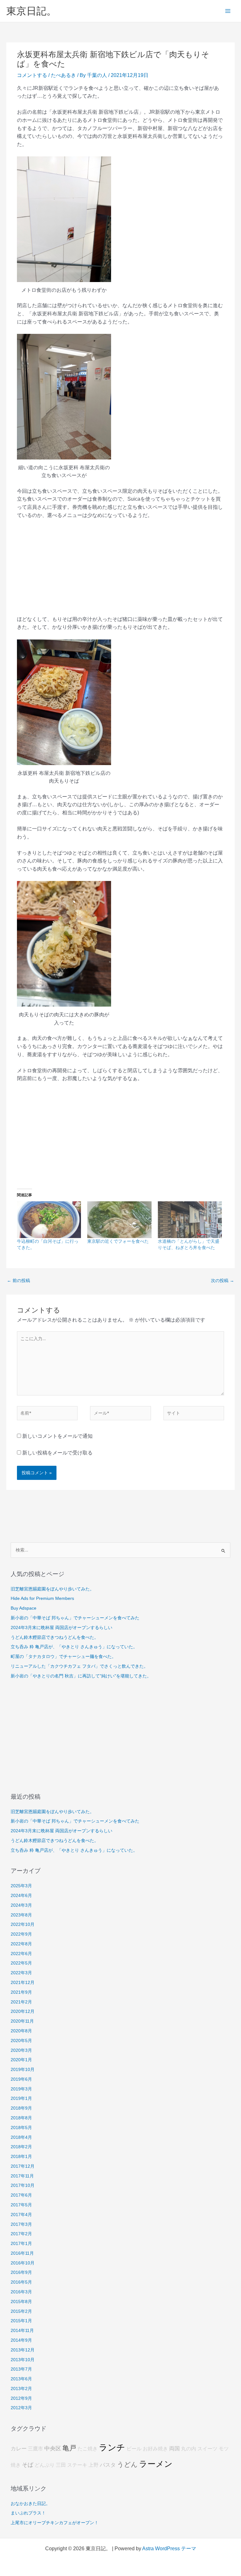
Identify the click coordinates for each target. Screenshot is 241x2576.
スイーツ (207, 2449)
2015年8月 (21, 2302)
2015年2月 (21, 2311)
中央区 (53, 2448)
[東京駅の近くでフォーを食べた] (119, 1220)
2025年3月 (21, 1886)
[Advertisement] (120, 571)
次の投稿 (222, 1281)
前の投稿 (19, 1281)
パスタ (108, 2465)
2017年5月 (21, 2205)
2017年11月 (22, 2176)
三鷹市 (35, 2449)
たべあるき (63, 75)
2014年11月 (22, 2331)
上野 (94, 2465)
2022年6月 (21, 1954)
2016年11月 (22, 2253)
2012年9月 (21, 2398)
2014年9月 (21, 2340)
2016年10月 (23, 2263)
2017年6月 (21, 2195)
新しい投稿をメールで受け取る (57, 1453)
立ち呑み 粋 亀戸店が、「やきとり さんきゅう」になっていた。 (74, 1647)
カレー (19, 2449)
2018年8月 (21, 2118)
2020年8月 (21, 2031)
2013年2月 (21, 2389)
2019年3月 (21, 2089)
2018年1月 (21, 2157)
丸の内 (189, 2449)
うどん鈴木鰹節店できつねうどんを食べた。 (55, 1637)
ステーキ (77, 2465)
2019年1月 (21, 2098)
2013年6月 (21, 2379)
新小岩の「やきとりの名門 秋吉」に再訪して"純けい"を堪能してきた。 (81, 1676)
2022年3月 (21, 1973)
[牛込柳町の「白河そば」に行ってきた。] (49, 1220)
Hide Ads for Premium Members (42, 1598)
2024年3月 (21, 1905)
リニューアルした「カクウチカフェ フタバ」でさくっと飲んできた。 (79, 1666)
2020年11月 (22, 2021)
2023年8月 (21, 1915)
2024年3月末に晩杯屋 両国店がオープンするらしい (62, 1628)
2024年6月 (21, 1896)
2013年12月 (23, 2350)
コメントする (32, 75)
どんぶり (45, 2465)
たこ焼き (88, 2449)
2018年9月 (21, 2108)
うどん (127, 2465)
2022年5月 (21, 1963)
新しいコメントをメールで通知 (57, 1436)
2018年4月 (21, 2137)
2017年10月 (23, 2185)
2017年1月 (21, 2244)
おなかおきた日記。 (30, 2504)
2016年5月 (21, 2282)
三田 (61, 2465)
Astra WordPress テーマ (169, 2549)
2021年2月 (21, 2002)
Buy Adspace (24, 1608)
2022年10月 (23, 1924)
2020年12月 (23, 2011)
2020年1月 (21, 2060)
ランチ (112, 2448)
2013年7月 (21, 2369)
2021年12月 (23, 1983)
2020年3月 (21, 2050)
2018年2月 (21, 2147)
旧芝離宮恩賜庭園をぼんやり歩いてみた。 (52, 1589)
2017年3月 (21, 2224)
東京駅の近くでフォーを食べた (118, 1241)
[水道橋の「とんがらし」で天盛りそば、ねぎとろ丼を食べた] (190, 1220)
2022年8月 (21, 1944)
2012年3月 (21, 2408)
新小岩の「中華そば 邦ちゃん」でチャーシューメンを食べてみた (75, 1618)
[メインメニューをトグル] (228, 11)
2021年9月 (21, 1992)
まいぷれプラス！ (28, 2513)
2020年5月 (21, 2041)
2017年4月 (21, 2215)
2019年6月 (21, 2079)
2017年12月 (23, 2166)
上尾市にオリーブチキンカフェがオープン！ (55, 2523)
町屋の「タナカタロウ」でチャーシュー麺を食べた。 (63, 1657)
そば (28, 2465)
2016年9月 (21, 2272)
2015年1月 (21, 2321)
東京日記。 (31, 11)
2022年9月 (21, 1934)
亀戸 (69, 2448)
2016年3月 (21, 2292)
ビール (134, 2449)
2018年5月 (21, 2128)
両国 (174, 2449)
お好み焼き (155, 2449)
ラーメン (156, 2464)
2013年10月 (23, 2360)
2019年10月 (23, 2070)
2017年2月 (21, 2234)
